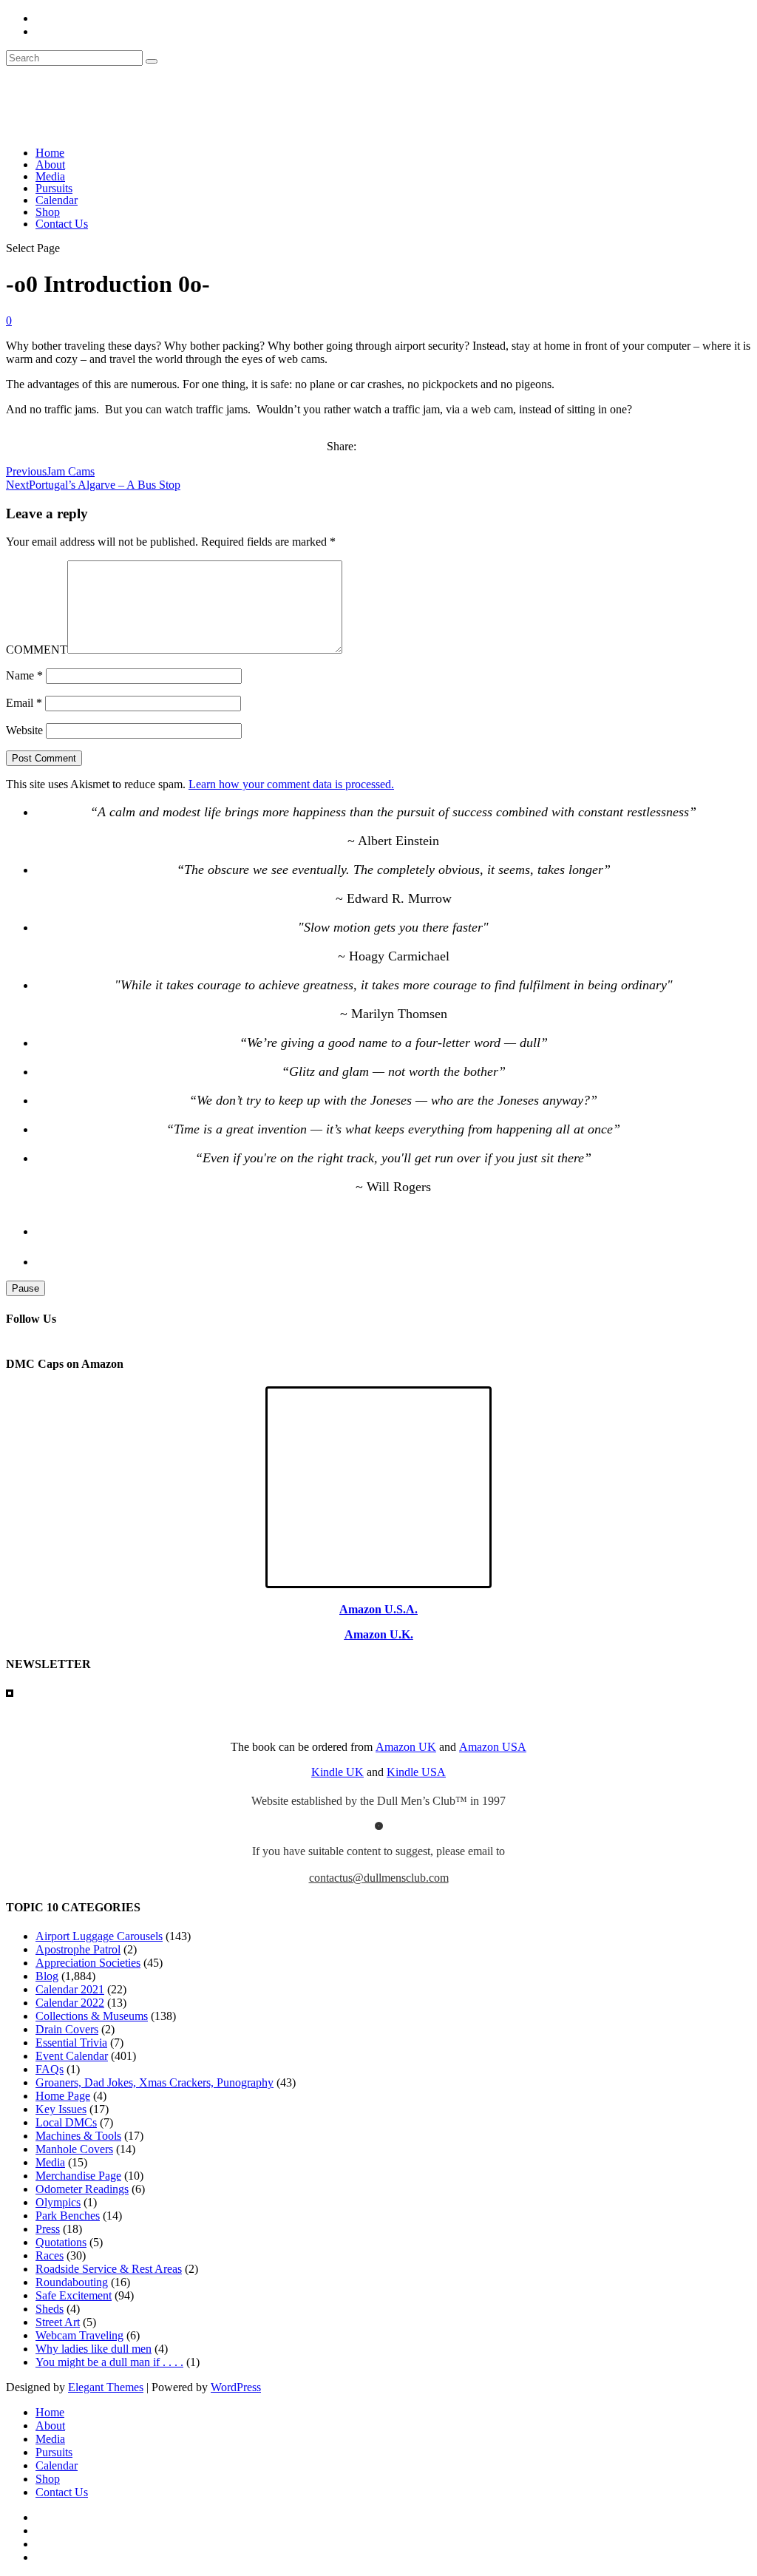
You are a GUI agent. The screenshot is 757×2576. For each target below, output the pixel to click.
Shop (48, 212)
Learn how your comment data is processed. (291, 784)
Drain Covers (67, 2029)
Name (24, 675)
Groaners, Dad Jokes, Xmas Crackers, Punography (155, 2082)
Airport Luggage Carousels (99, 1936)
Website (24, 730)
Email (24, 703)
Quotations (61, 2242)
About (50, 165)
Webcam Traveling (79, 2335)
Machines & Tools (78, 2136)
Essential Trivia (71, 2043)
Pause (26, 1288)
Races (50, 2255)
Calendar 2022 (70, 2003)
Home (50, 153)
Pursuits (54, 188)
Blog (47, 1976)
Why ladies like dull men (94, 2349)
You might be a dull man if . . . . (109, 2362)
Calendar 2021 (70, 1989)
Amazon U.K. (379, 1634)
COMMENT (37, 650)
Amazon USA (493, 1747)
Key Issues (61, 2109)
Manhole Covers (74, 2149)
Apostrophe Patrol (78, 1949)
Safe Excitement (74, 2295)
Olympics (58, 2202)
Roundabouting (72, 2282)
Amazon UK (406, 1747)
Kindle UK (337, 1772)
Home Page (63, 2096)
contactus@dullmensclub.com (379, 1878)
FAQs (50, 2069)
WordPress (236, 2387)
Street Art (58, 2322)
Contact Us (62, 224)
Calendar (57, 200)
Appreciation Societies (88, 1963)
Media (50, 176)
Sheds (50, 2309)
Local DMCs (66, 2122)
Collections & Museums (92, 2016)
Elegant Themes (106, 2387)
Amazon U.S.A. (378, 1609)
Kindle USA (416, 1772)
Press (48, 2229)
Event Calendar (72, 2056)
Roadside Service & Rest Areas (109, 2269)
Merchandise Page (78, 2176)
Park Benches (68, 2216)
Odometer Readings (82, 2189)
